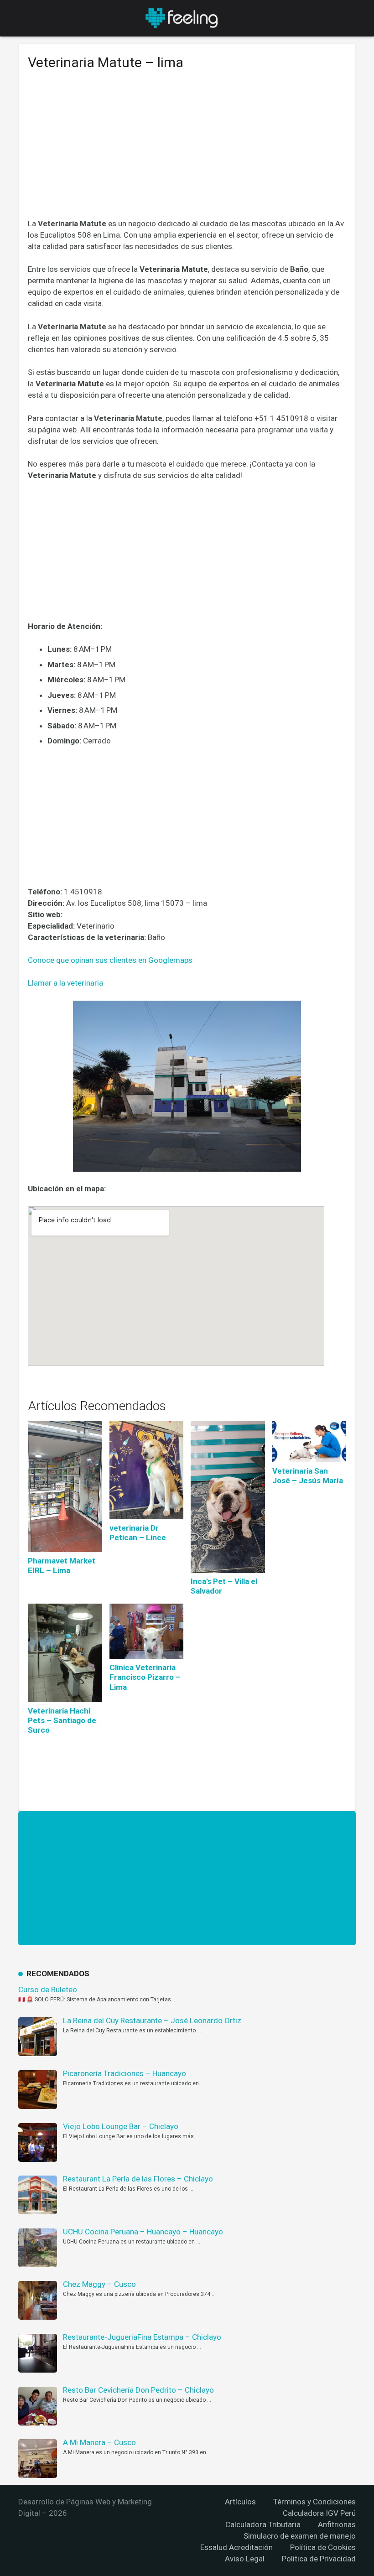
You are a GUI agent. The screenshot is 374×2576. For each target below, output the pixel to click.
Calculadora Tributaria (263, 2524)
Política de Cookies (323, 2547)
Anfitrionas (337, 2524)
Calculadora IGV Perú (319, 2513)
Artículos (240, 2502)
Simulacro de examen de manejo (300, 2536)
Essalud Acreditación (236, 2547)
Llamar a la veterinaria (65, 983)
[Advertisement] (187, 151)
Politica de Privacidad (319, 2559)
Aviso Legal (245, 2559)
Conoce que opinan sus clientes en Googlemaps (110, 960)
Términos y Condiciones (314, 2502)
